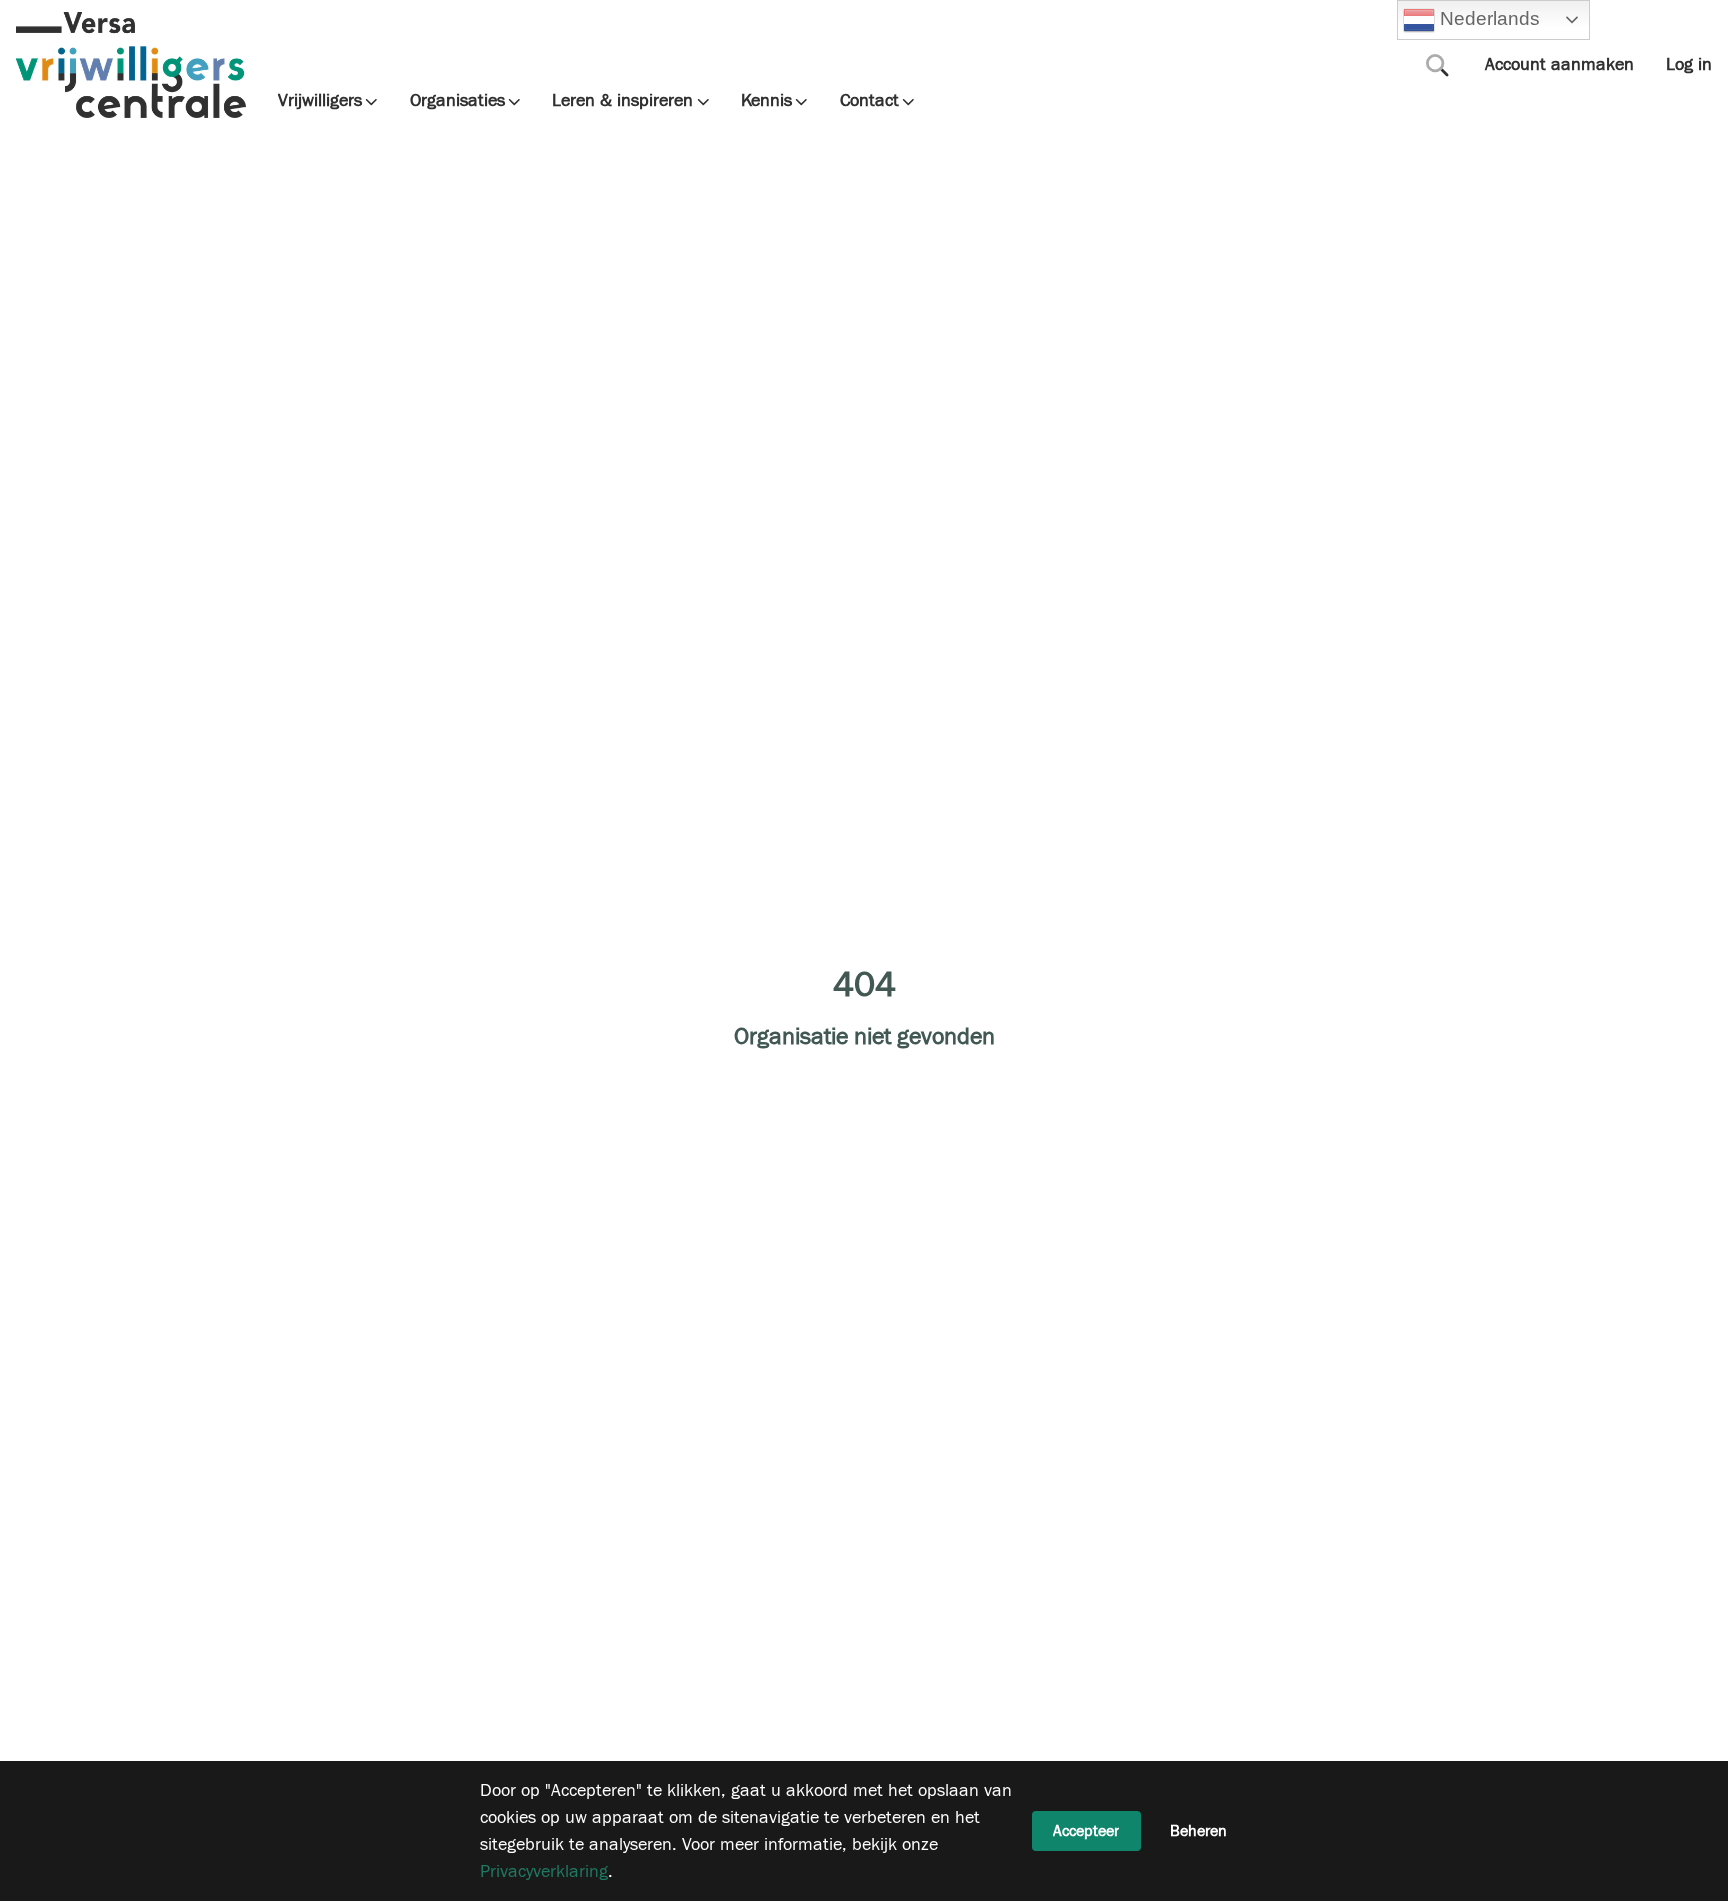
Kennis (766, 101)
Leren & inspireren (622, 101)
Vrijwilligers (320, 101)
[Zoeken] (1438, 65)
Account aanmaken (1559, 64)
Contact (869, 101)
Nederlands (1487, 18)
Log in (1689, 64)
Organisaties (457, 101)
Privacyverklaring (544, 1871)
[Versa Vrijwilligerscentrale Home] (131, 65)
